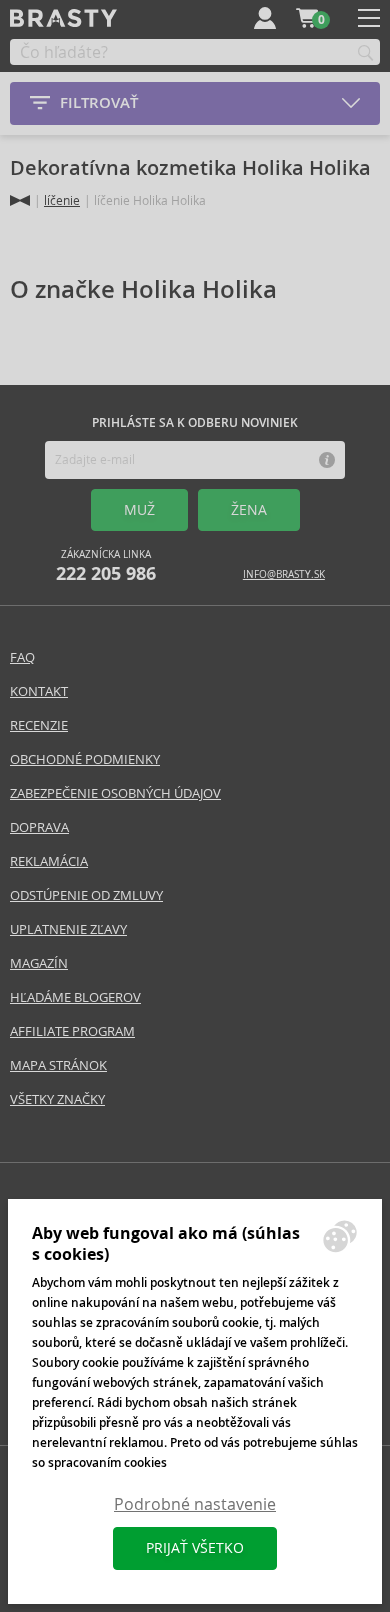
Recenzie (39, 725)
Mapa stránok (58, 1065)
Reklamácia (49, 861)
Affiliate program (72, 1031)
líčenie (62, 200)
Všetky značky (57, 1099)
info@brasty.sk (284, 574)
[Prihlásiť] (265, 18)
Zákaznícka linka (106, 566)
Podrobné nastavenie (195, 1504)
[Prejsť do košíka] (307, 18)
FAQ (22, 657)
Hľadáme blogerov (75, 997)
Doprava (39, 827)
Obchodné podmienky (85, 759)
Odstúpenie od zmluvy (86, 895)
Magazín (39, 963)
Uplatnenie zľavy (68, 929)
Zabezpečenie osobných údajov (115, 793)
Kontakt (39, 691)
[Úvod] (20, 200)
